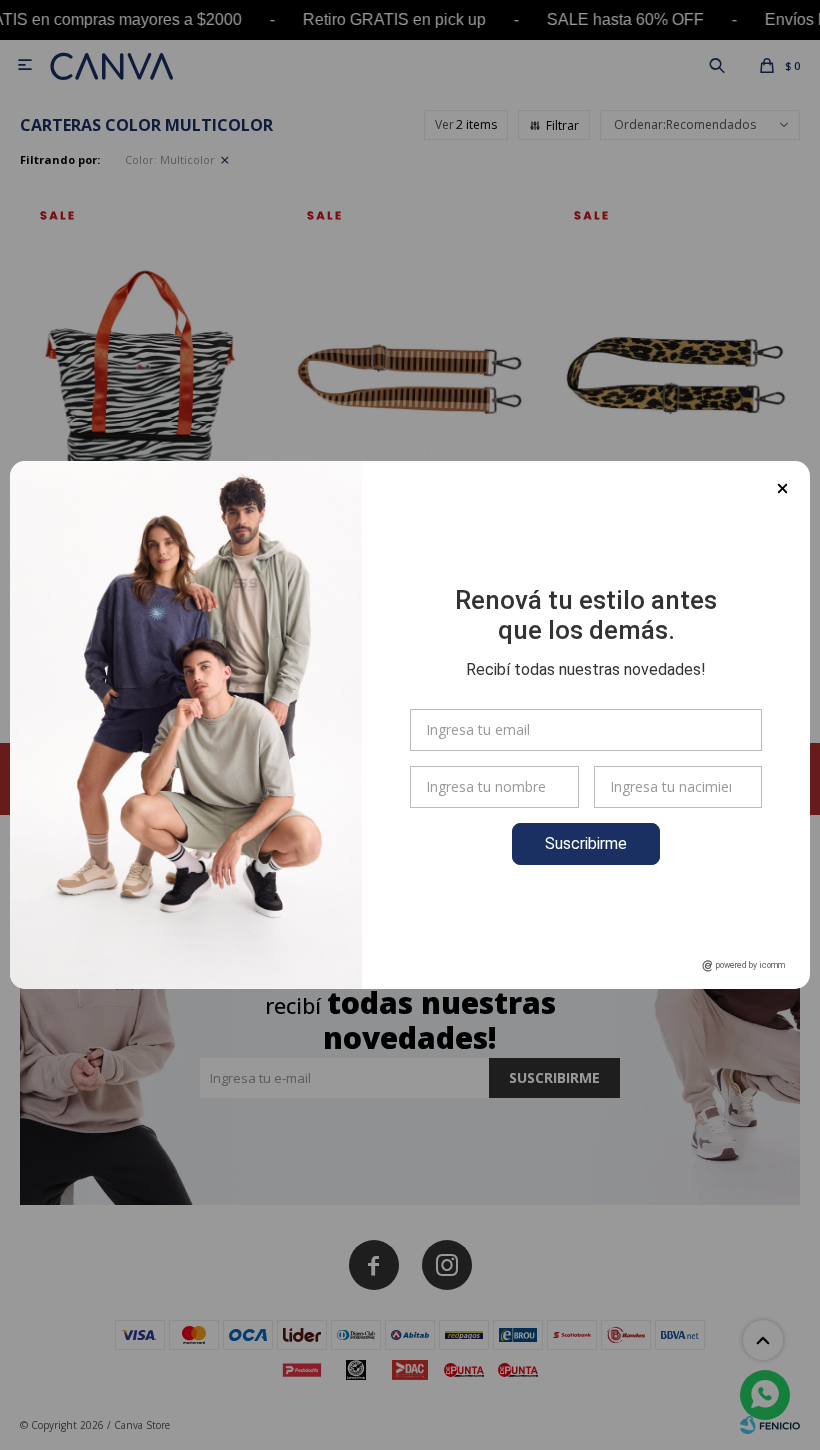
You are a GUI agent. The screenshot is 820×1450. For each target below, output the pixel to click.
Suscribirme (586, 843)
